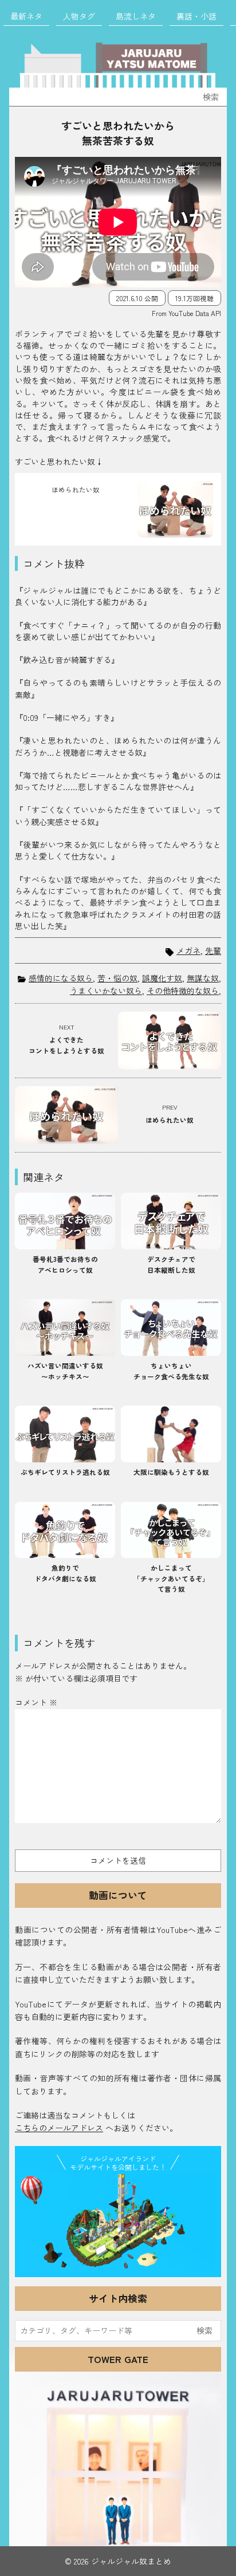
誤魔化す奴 (162, 978)
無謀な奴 (203, 978)
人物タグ (79, 16)
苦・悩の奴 (117, 978)
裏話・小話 (196, 16)
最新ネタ (26, 16)
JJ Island (118, 2223)
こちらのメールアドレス (59, 2128)
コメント (36, 1702)
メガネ (188, 951)
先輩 (213, 951)
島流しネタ (136, 16)
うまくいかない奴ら (106, 991)
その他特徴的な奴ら (183, 991)
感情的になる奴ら (61, 978)
